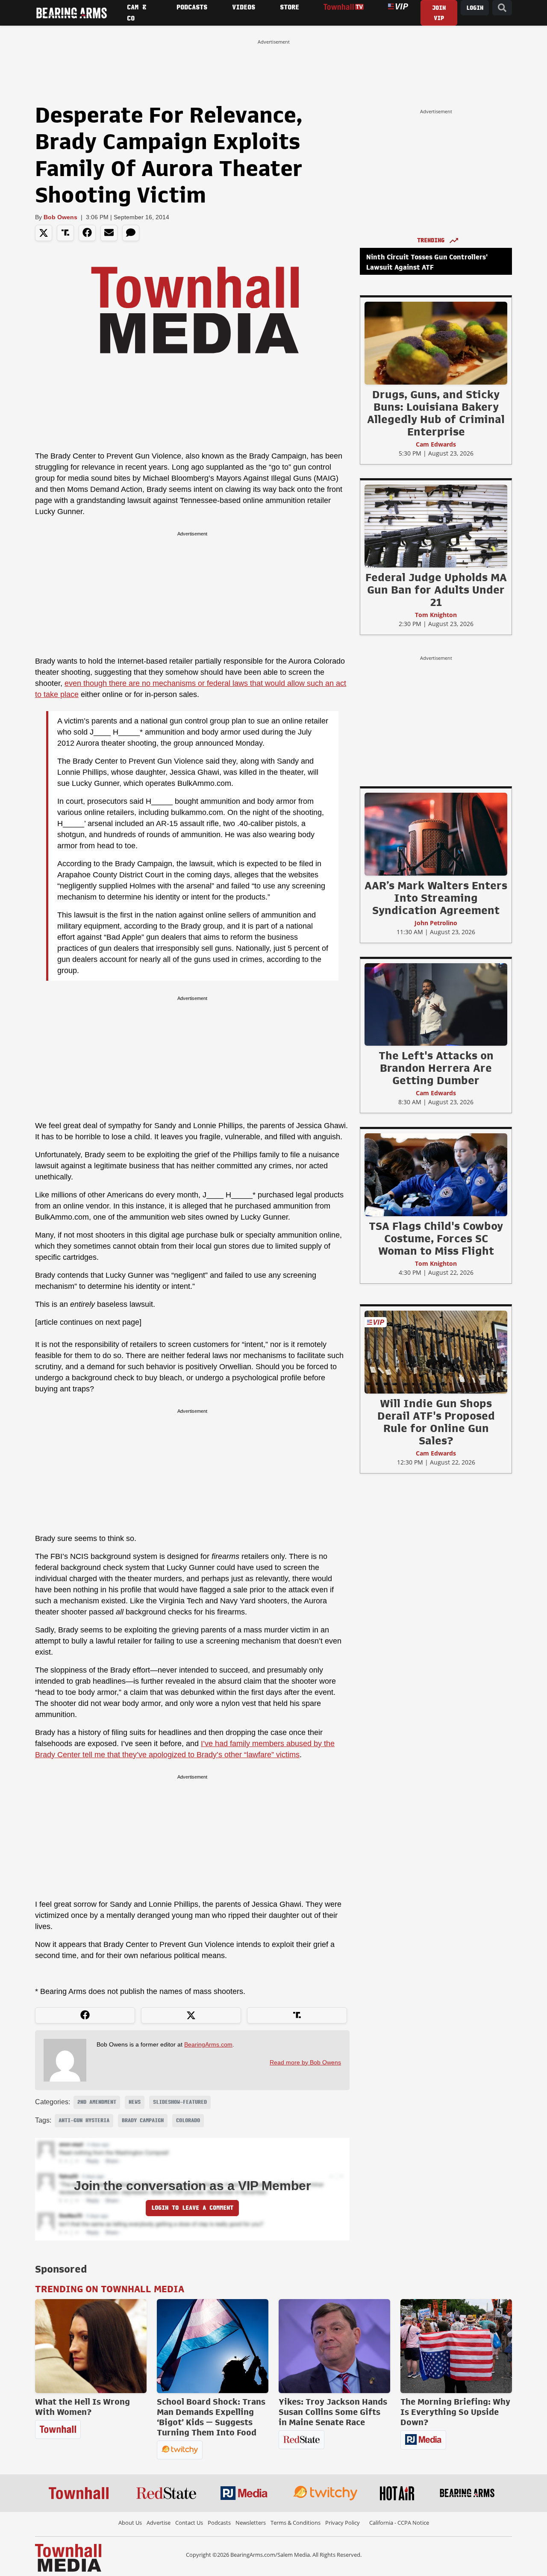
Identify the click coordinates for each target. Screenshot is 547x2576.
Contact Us (189, 2523)
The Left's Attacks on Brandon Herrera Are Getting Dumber (436, 1068)
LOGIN (475, 8)
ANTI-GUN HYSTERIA (84, 2120)
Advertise (159, 2523)
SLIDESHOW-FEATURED (180, 2102)
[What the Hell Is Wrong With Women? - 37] (91, 2346)
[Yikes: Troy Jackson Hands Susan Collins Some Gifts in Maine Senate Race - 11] (334, 2346)
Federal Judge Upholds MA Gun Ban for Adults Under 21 (436, 590)
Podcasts (219, 2523)
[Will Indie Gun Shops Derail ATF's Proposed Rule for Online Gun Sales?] (436, 1352)
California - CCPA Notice (399, 2523)
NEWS (135, 2102)
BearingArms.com (208, 2044)
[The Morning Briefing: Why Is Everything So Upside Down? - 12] (456, 2346)
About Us (130, 2523)
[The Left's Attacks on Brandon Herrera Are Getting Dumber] (436, 1004)
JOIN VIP (439, 13)
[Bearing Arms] (71, 13)
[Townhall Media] (68, 2557)
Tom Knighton (436, 615)
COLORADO (188, 2120)
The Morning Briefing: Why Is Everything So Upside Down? (455, 2412)
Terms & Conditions (296, 2523)
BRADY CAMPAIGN (143, 2120)
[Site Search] (502, 8)
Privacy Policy (343, 2523)
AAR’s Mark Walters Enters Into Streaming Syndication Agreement (436, 898)
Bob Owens (60, 217)
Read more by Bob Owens (305, 2062)
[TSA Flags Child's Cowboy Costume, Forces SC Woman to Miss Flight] (436, 1174)
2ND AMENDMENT (97, 2102)
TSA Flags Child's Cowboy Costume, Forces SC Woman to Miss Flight (436, 1238)
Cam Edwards (436, 444)
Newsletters (251, 2523)
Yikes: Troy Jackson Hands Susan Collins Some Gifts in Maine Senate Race (333, 2412)
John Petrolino (436, 923)
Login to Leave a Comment (192, 2208)
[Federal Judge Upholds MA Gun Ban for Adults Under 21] (436, 526)
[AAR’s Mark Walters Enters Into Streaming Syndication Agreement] (436, 834)
